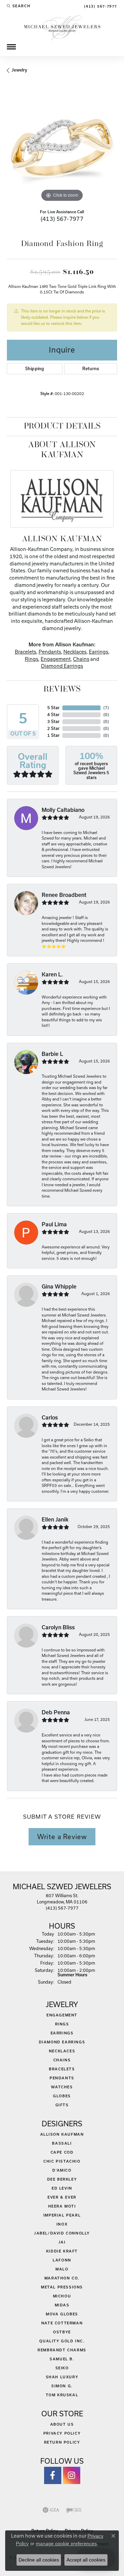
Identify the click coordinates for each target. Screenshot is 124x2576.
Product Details (62, 427)
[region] (62, 148)
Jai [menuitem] (62, 2242)
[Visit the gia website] (51, 2510)
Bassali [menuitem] (62, 2143)
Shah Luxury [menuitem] (62, 2377)
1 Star (53, 735)
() (106, 708)
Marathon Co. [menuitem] (62, 2278)
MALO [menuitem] (62, 2269)
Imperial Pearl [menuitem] (62, 2215)
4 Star (53, 715)
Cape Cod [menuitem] (62, 2152)
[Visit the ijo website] (74, 2510)
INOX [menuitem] (62, 2224)
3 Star (53, 722)
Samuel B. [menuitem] (62, 2359)
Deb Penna (56, 1712)
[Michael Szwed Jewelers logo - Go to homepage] (62, 27)
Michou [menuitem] (62, 2296)
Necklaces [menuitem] (62, 2051)
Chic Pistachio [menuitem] (62, 2161)
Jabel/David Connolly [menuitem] (62, 2233)
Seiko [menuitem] (62, 2368)
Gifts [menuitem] (62, 2105)
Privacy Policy (62, 2433)
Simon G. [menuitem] (62, 2386)
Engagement (56, 659)
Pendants (50, 652)
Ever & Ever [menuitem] (62, 2197)
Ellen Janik (55, 1520)
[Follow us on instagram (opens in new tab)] (72, 2475)
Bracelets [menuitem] (62, 2069)
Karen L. (52, 975)
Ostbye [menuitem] (62, 2332)
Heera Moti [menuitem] (62, 2206)
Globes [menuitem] (62, 2096)
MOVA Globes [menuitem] (62, 2314)
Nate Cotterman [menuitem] (62, 2323)
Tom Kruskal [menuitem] (62, 2395)
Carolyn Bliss (58, 1627)
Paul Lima (54, 1224)
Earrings (99, 652)
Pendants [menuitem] (62, 2078)
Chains (81, 659)
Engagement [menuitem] (62, 2015)
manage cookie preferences (66, 2544)
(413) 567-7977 (62, 219)
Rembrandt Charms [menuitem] (62, 2350)
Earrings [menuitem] (62, 2033)
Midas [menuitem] (62, 2305)
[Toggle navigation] (11, 47)
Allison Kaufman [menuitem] (62, 2134)
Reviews (62, 690)
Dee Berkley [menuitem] (62, 2179)
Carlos (50, 1418)
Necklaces (75, 652)
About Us (62, 2424)
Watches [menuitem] (62, 2087)
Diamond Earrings (62, 666)
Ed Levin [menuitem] (62, 2188)
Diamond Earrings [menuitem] (62, 2042)
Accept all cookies (86, 2560)
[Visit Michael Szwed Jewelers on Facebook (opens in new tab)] (53, 2475)
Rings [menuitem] (62, 2024)
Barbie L (52, 1054)
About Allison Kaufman (62, 450)
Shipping (35, 369)
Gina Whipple (59, 1287)
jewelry (19, 70)
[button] (19, 6)
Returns (91, 369)
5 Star (53, 708)
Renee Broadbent (64, 895)
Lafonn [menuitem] (62, 2260)
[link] (100, 6)
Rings (32, 659)
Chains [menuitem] (62, 2060)
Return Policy (62, 2442)
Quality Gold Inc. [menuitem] (62, 2341)
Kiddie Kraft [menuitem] (62, 2251)
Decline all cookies (39, 2560)
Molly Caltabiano (63, 810)
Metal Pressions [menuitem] (62, 2287)
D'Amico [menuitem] (62, 2170)
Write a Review (62, 1837)
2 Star (53, 728)
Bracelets (25, 652)
